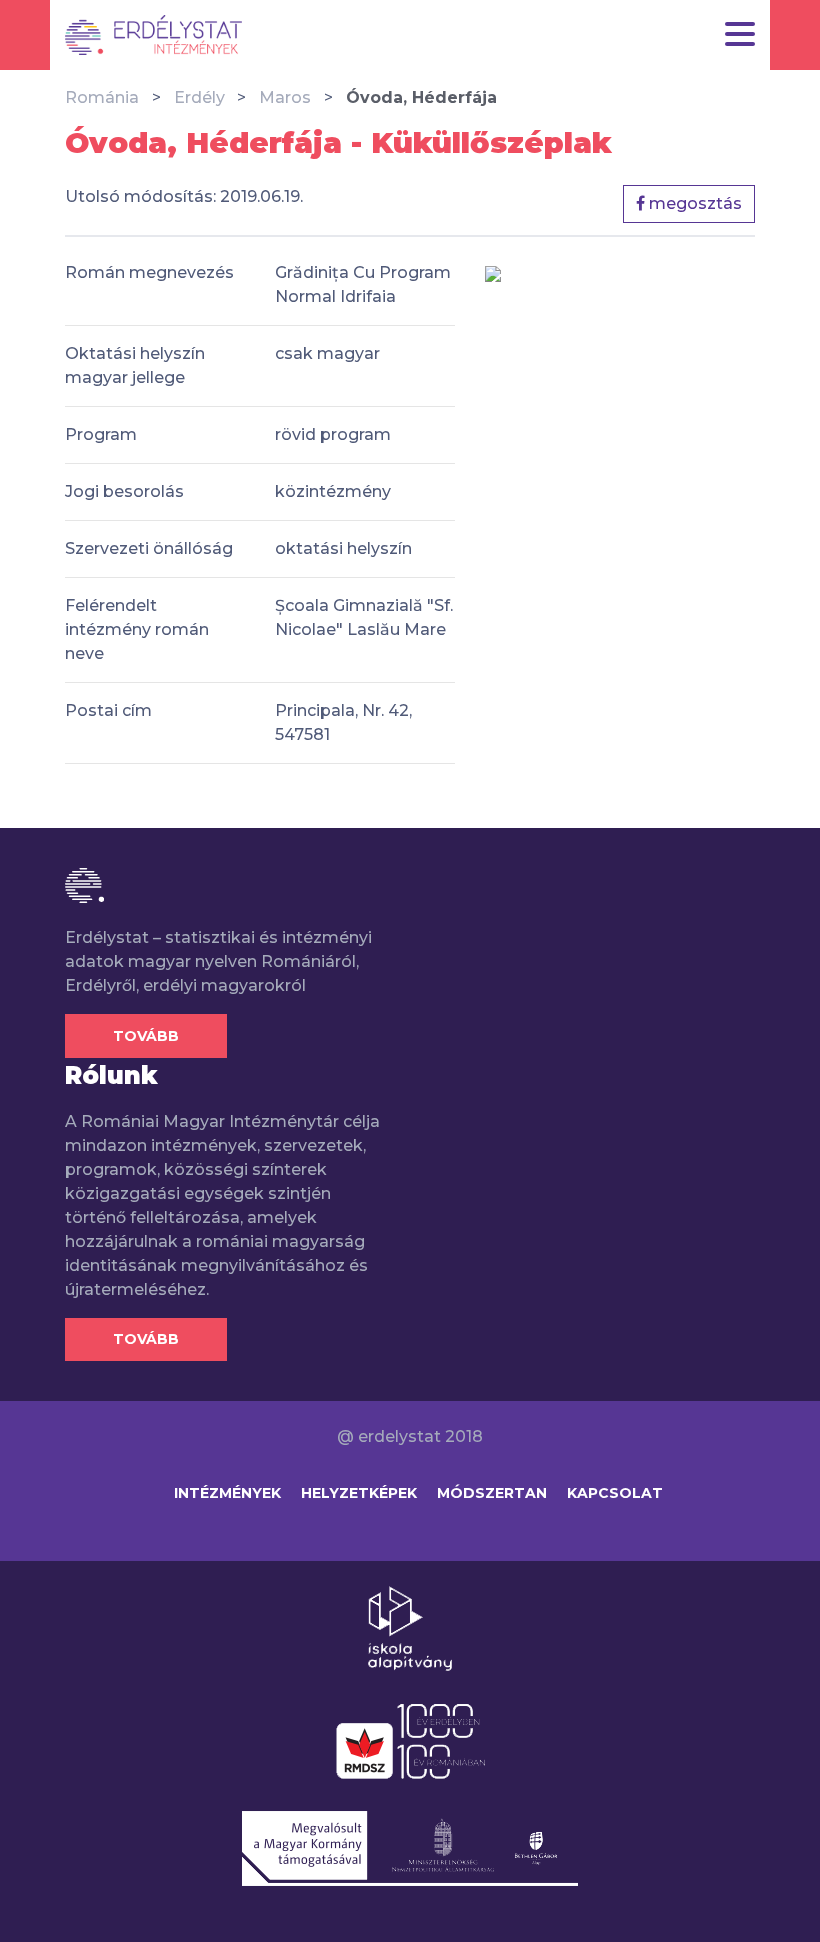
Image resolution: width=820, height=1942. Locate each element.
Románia (102, 97)
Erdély (199, 97)
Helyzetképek (359, 1493)
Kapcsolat (615, 1493)
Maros (285, 97)
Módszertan (492, 1493)
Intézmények (227, 1493)
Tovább (146, 1036)
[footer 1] (410, 1627)
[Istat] (153, 35)
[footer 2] (410, 1740)
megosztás (693, 203)
